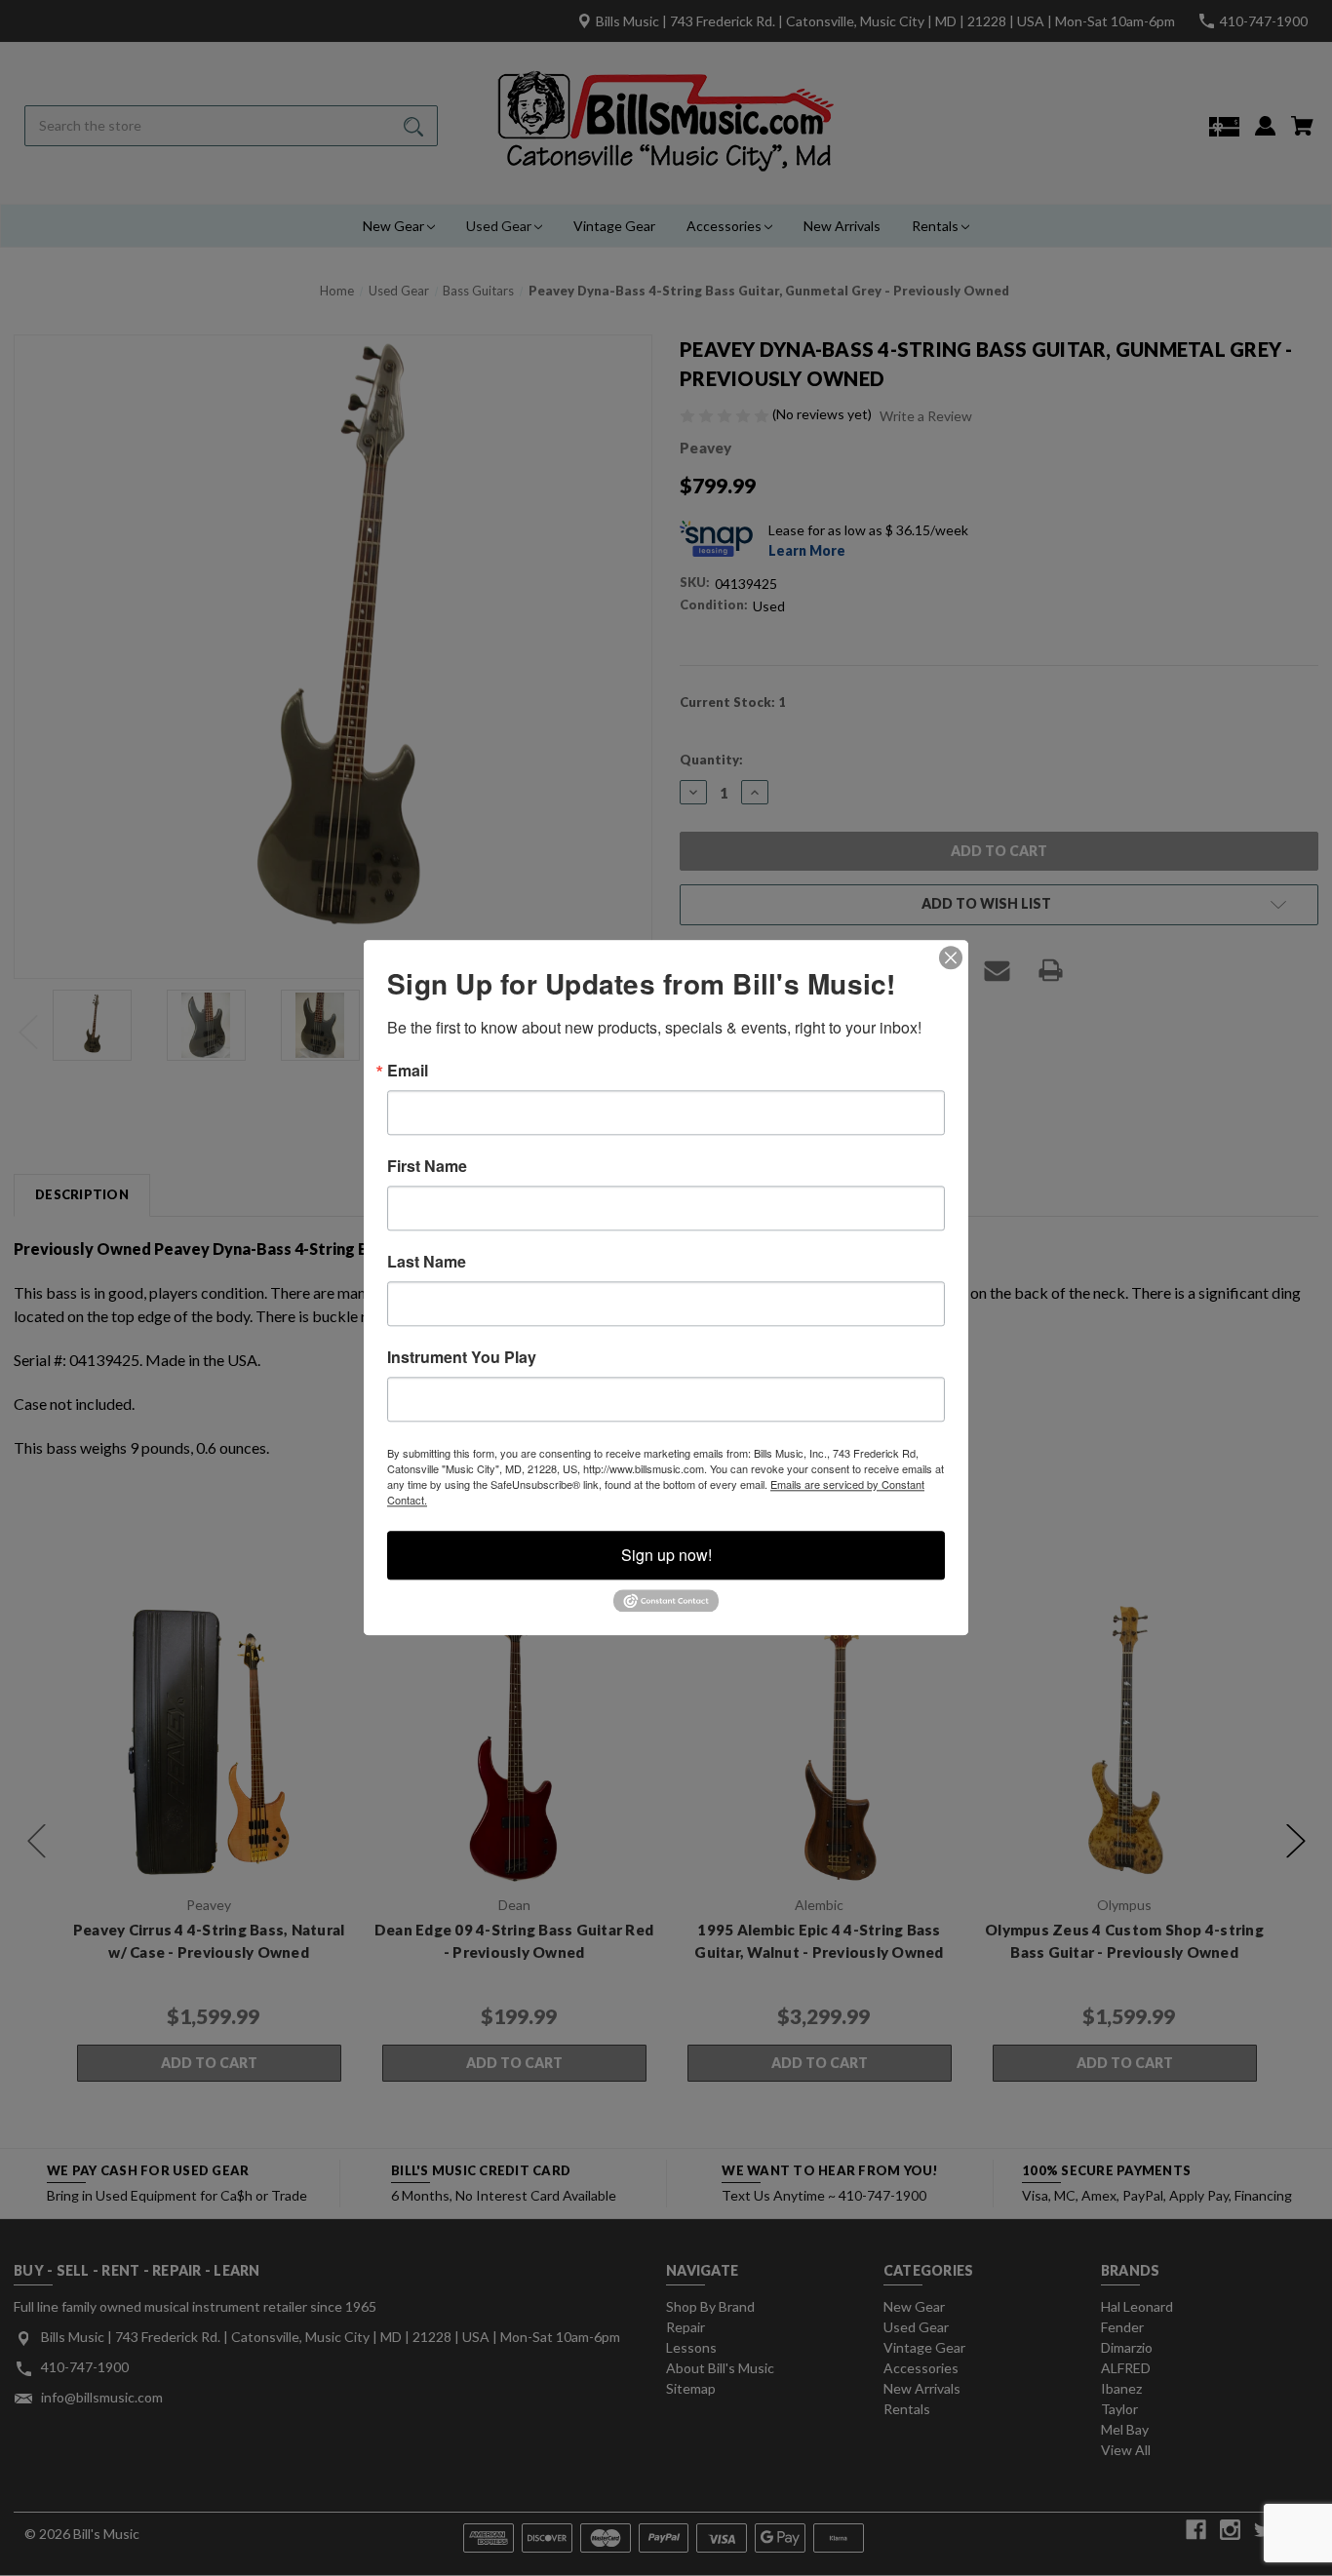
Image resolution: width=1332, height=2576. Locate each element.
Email (408, 1071)
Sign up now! (666, 1555)
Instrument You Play (462, 1357)
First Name (427, 1166)
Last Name (427, 1262)
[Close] (951, 957)
